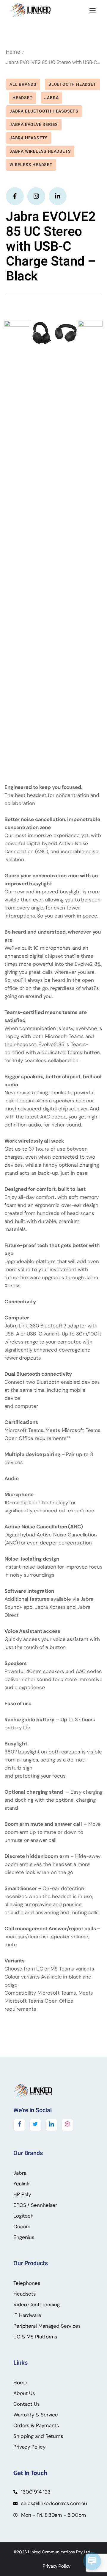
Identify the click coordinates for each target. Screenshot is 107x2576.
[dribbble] (67, 2125)
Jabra (51, 98)
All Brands (23, 84)
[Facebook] (19, 2125)
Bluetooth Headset (72, 84)
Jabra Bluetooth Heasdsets (44, 111)
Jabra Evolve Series (34, 125)
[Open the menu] (93, 10)
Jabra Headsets (29, 138)
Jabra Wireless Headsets (40, 151)
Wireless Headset (31, 165)
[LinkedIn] (51, 2125)
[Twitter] (35, 2125)
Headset (23, 98)
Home (13, 52)
